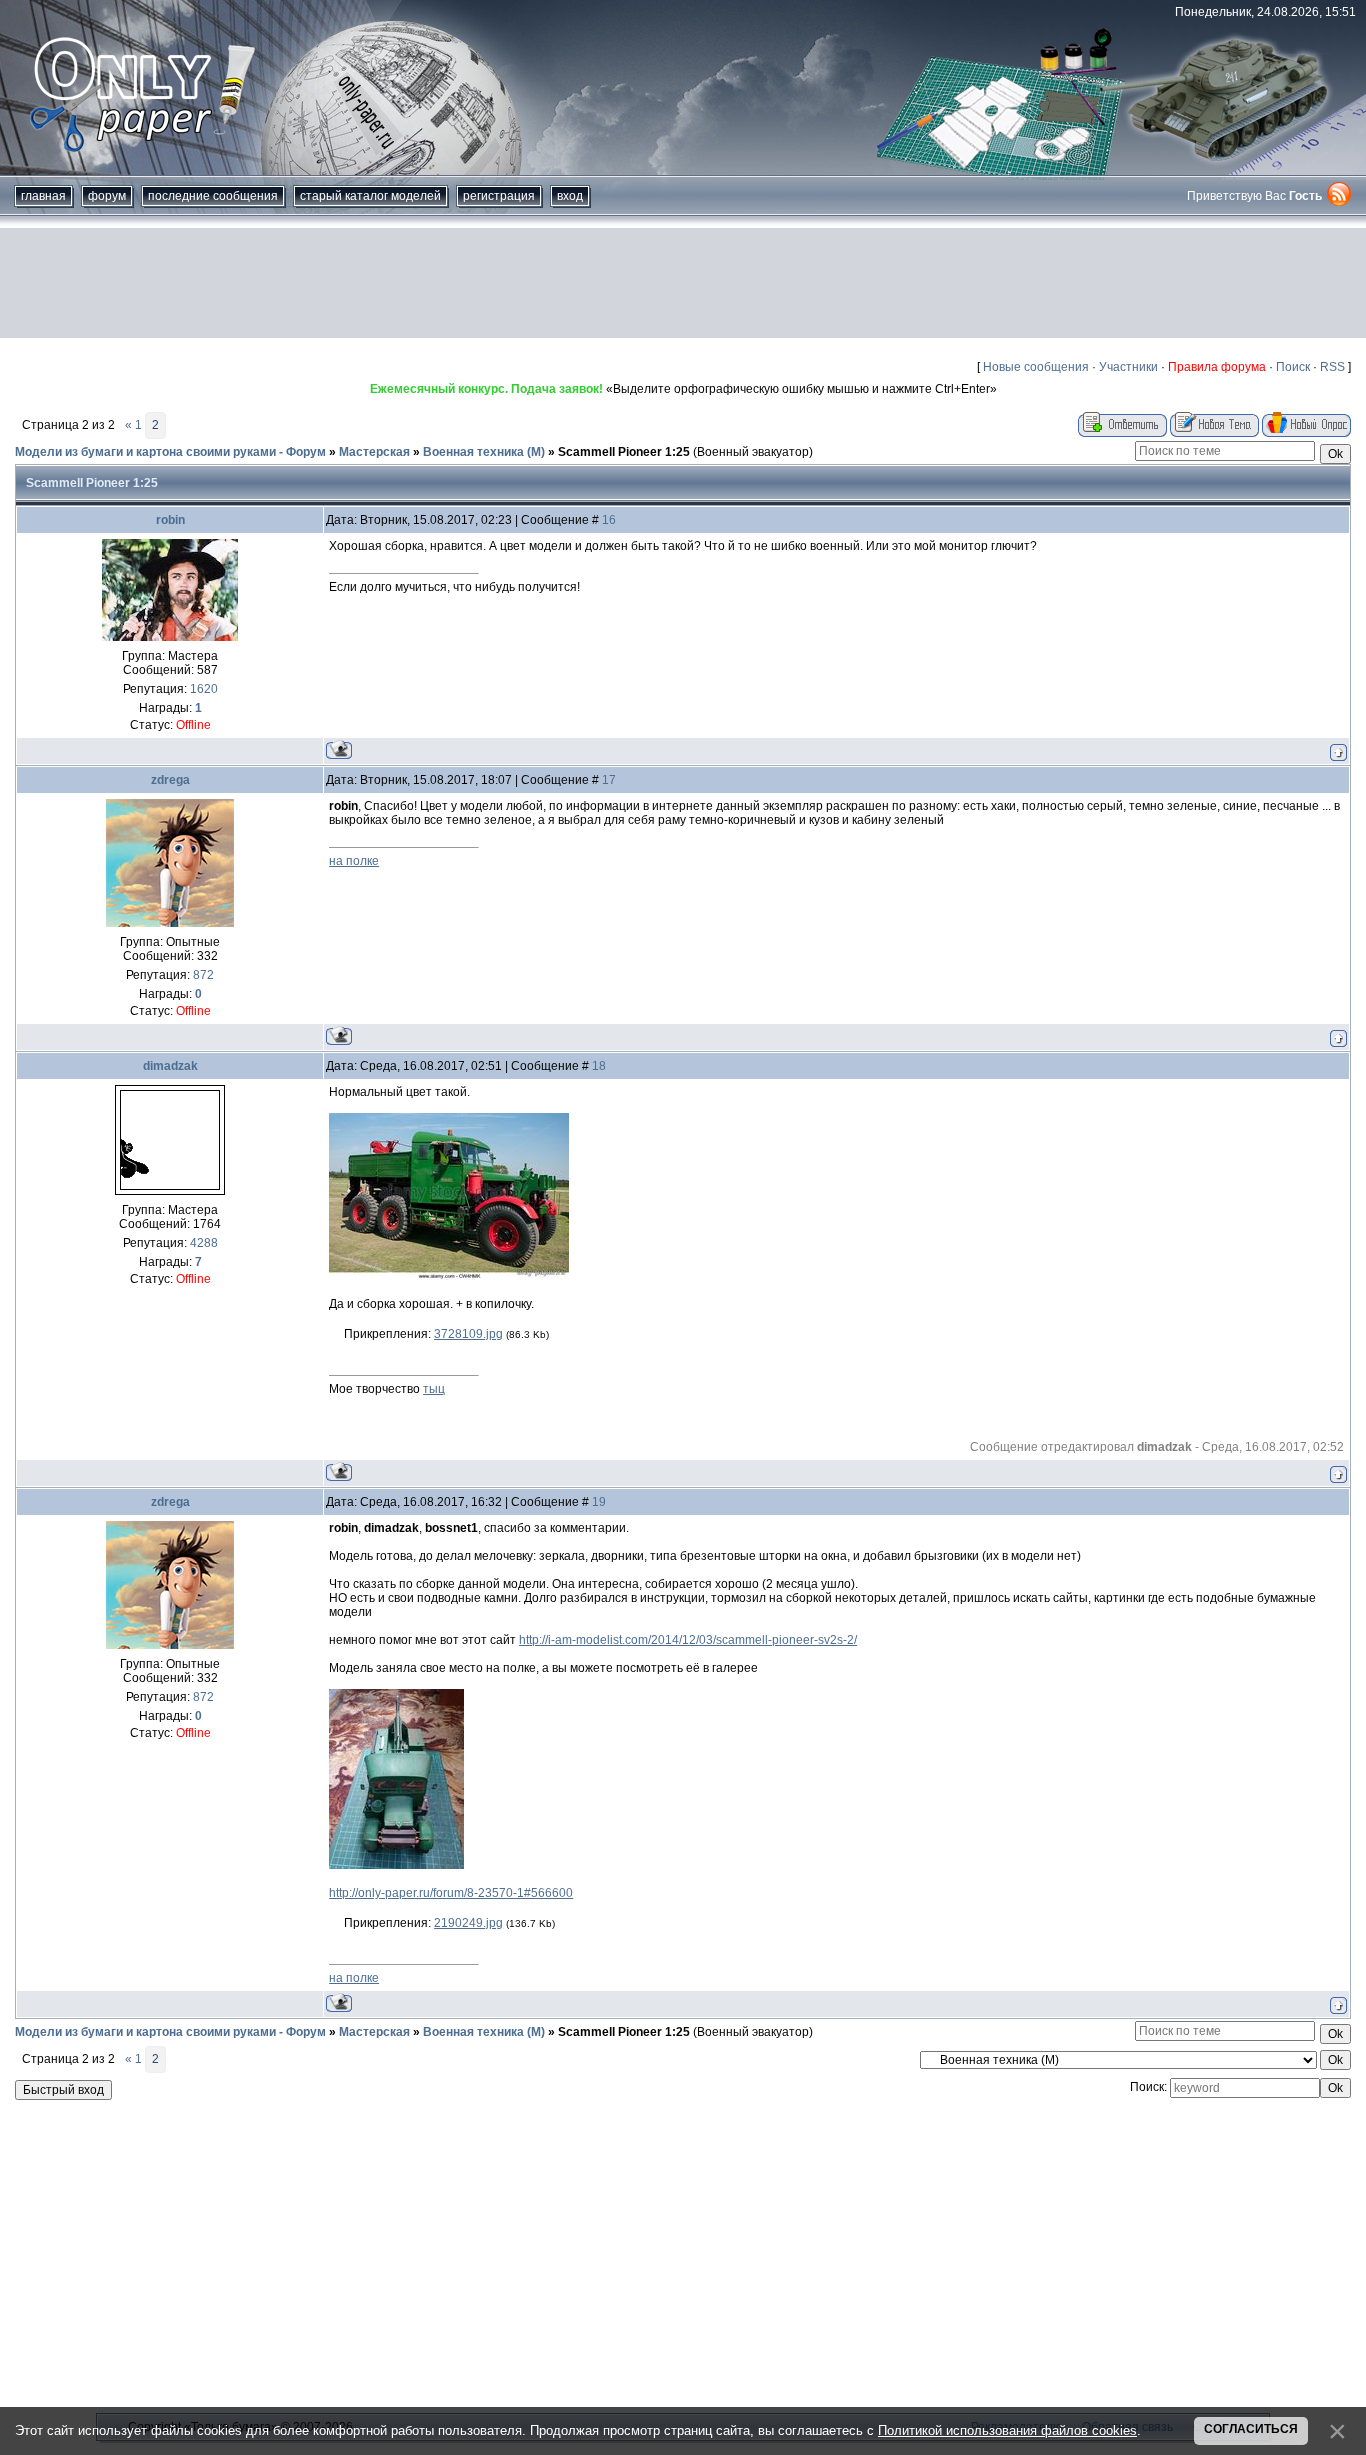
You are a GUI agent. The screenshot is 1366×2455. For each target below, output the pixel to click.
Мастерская (374, 452)
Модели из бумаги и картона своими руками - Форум (170, 452)
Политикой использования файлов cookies (1007, 2430)
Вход (570, 196)
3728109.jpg (468, 1334)
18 (599, 1066)
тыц (434, 1389)
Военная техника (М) (484, 452)
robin (170, 520)
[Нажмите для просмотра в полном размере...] (449, 1276)
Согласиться (1251, 2429)
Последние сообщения (213, 196)
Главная (43, 196)
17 (609, 780)
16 (609, 520)
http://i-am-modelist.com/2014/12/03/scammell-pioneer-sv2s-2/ (688, 1640)
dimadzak (170, 1066)
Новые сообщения (1036, 367)
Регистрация (499, 196)
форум (107, 196)
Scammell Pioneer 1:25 (624, 452)
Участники (1128, 367)
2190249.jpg (468, 1923)
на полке (354, 861)
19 (599, 1502)
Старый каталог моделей (370, 196)
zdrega (170, 780)
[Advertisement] (683, 283)
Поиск (1293, 367)
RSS (1332, 367)
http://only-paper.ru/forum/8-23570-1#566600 (451, 1893)
